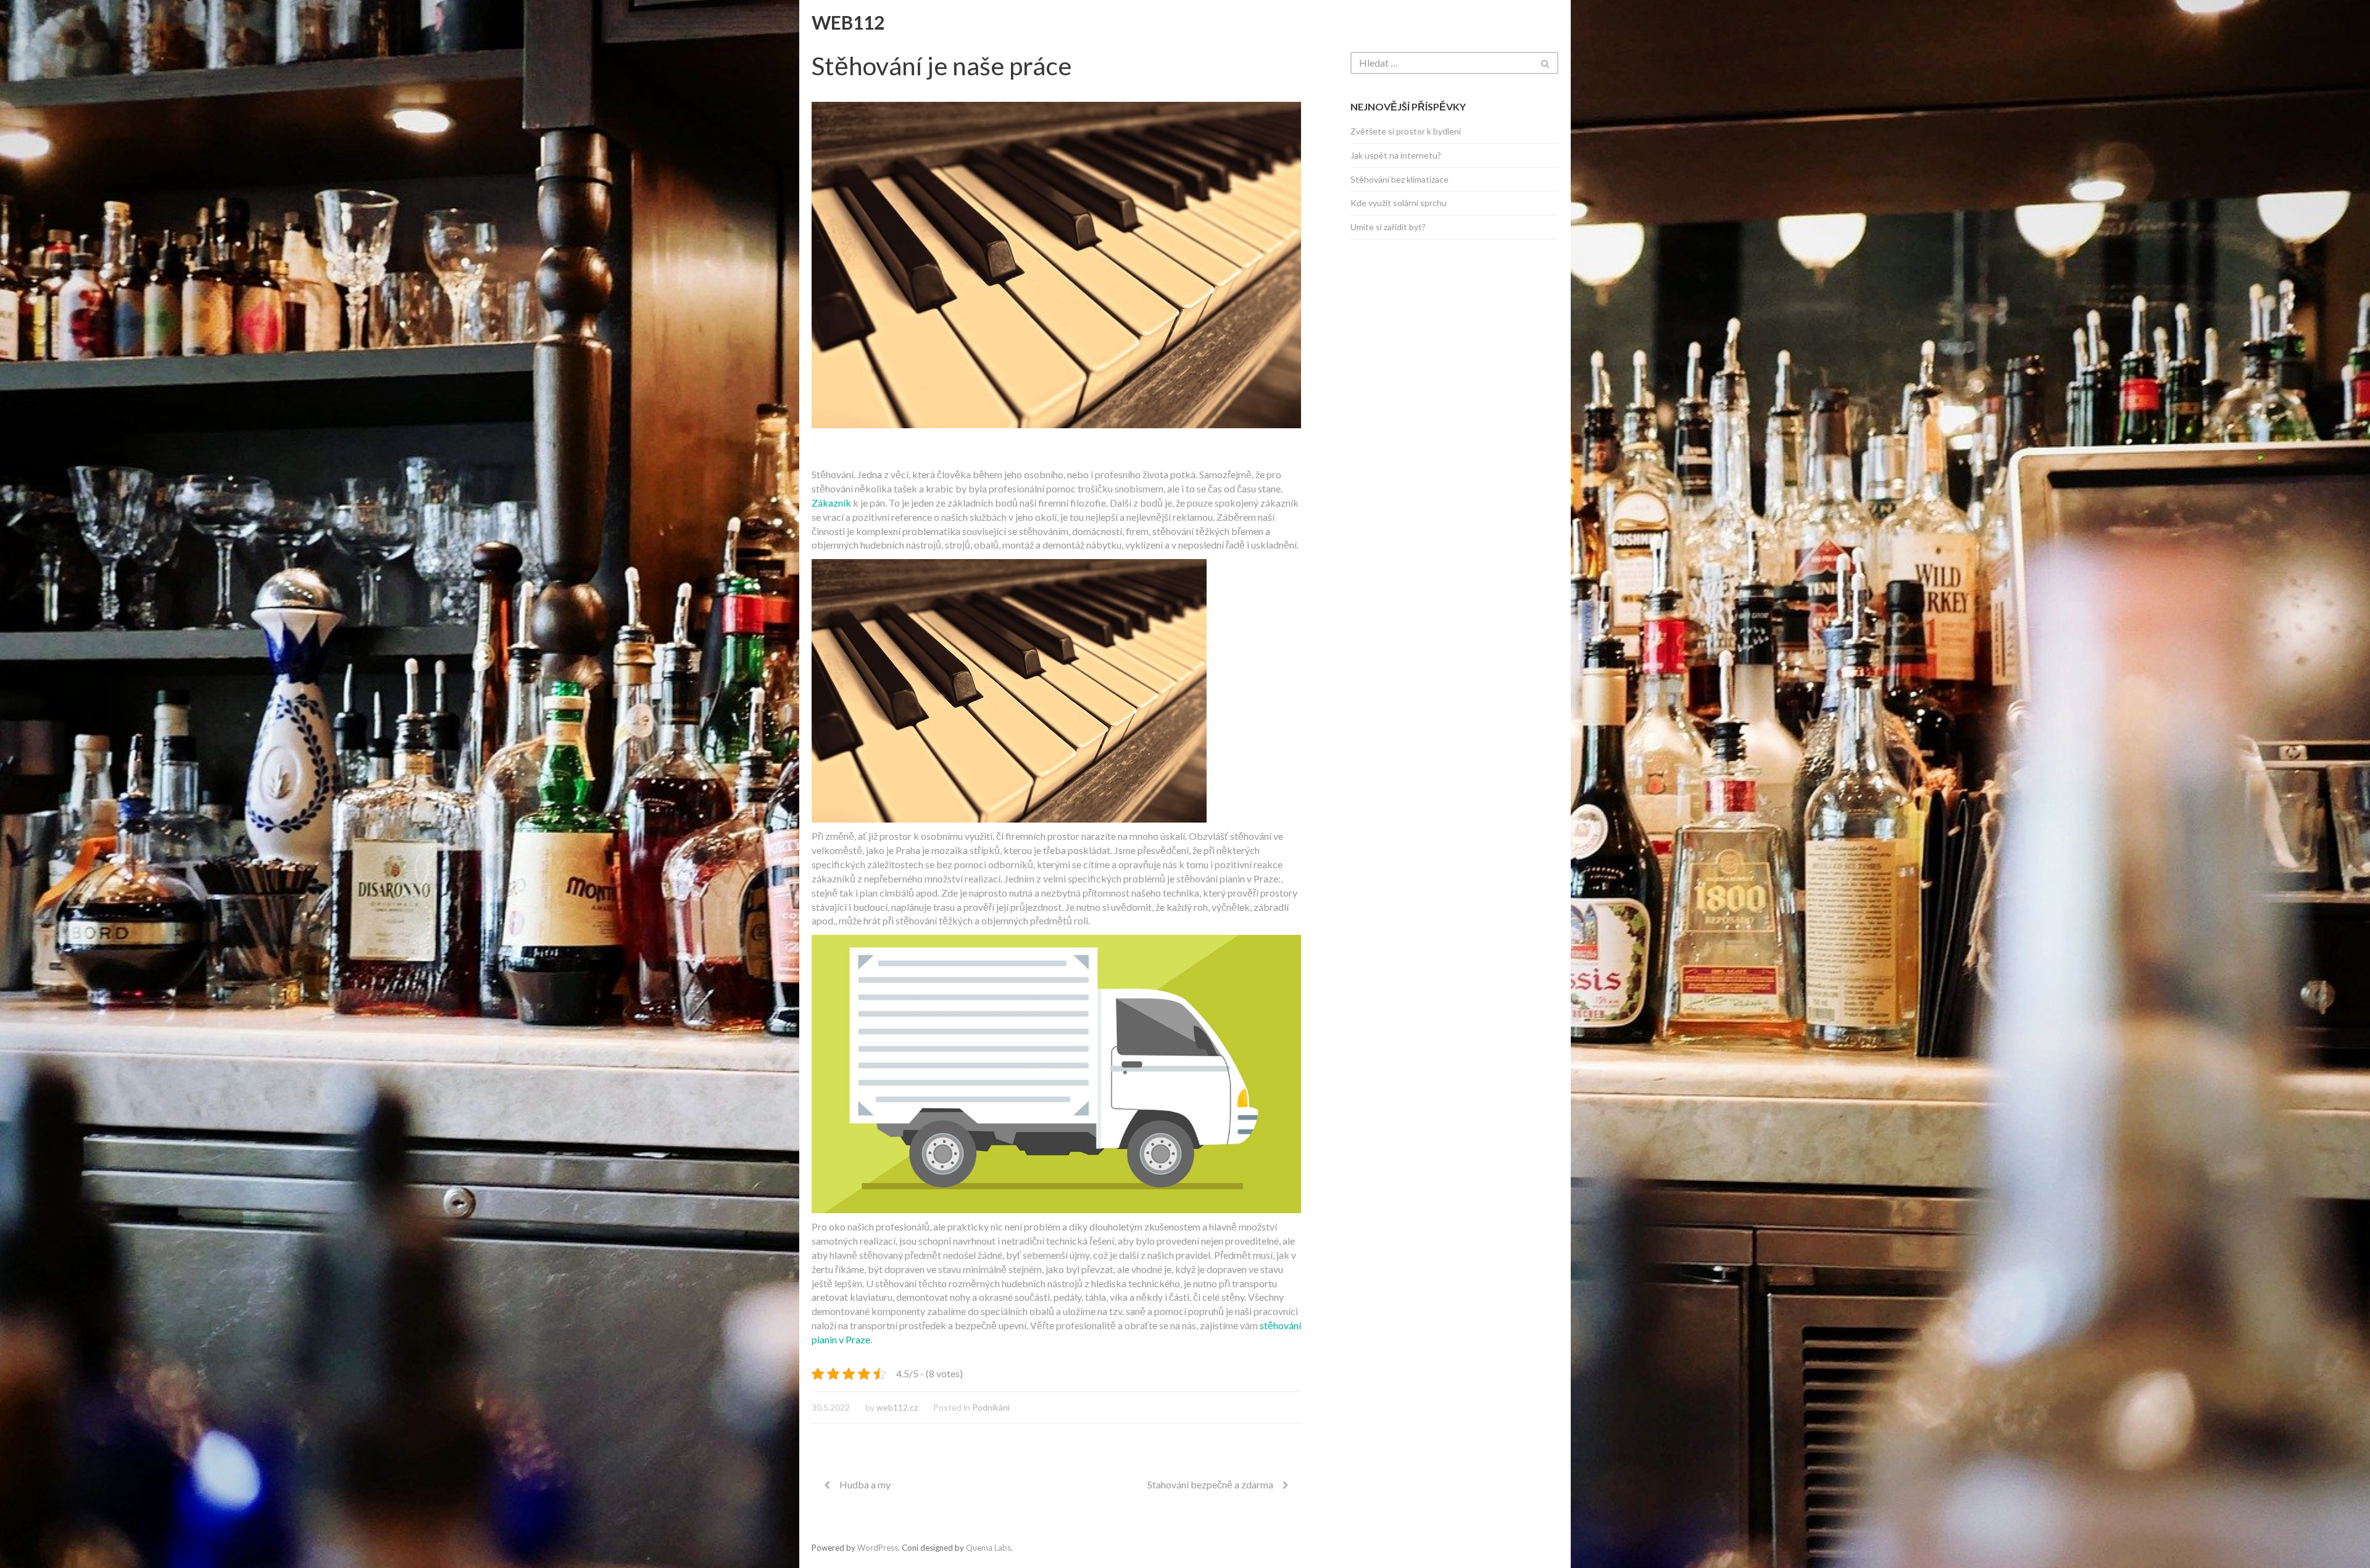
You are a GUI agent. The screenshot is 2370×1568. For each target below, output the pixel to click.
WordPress (878, 1548)
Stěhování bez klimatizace (1399, 179)
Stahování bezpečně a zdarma (1210, 1484)
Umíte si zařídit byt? (1388, 227)
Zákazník (831, 503)
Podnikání (991, 1407)
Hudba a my (865, 1484)
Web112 (848, 22)
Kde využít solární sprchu (1399, 203)
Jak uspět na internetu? (1396, 155)
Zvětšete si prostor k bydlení (1406, 131)
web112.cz (897, 1407)
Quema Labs (988, 1548)
